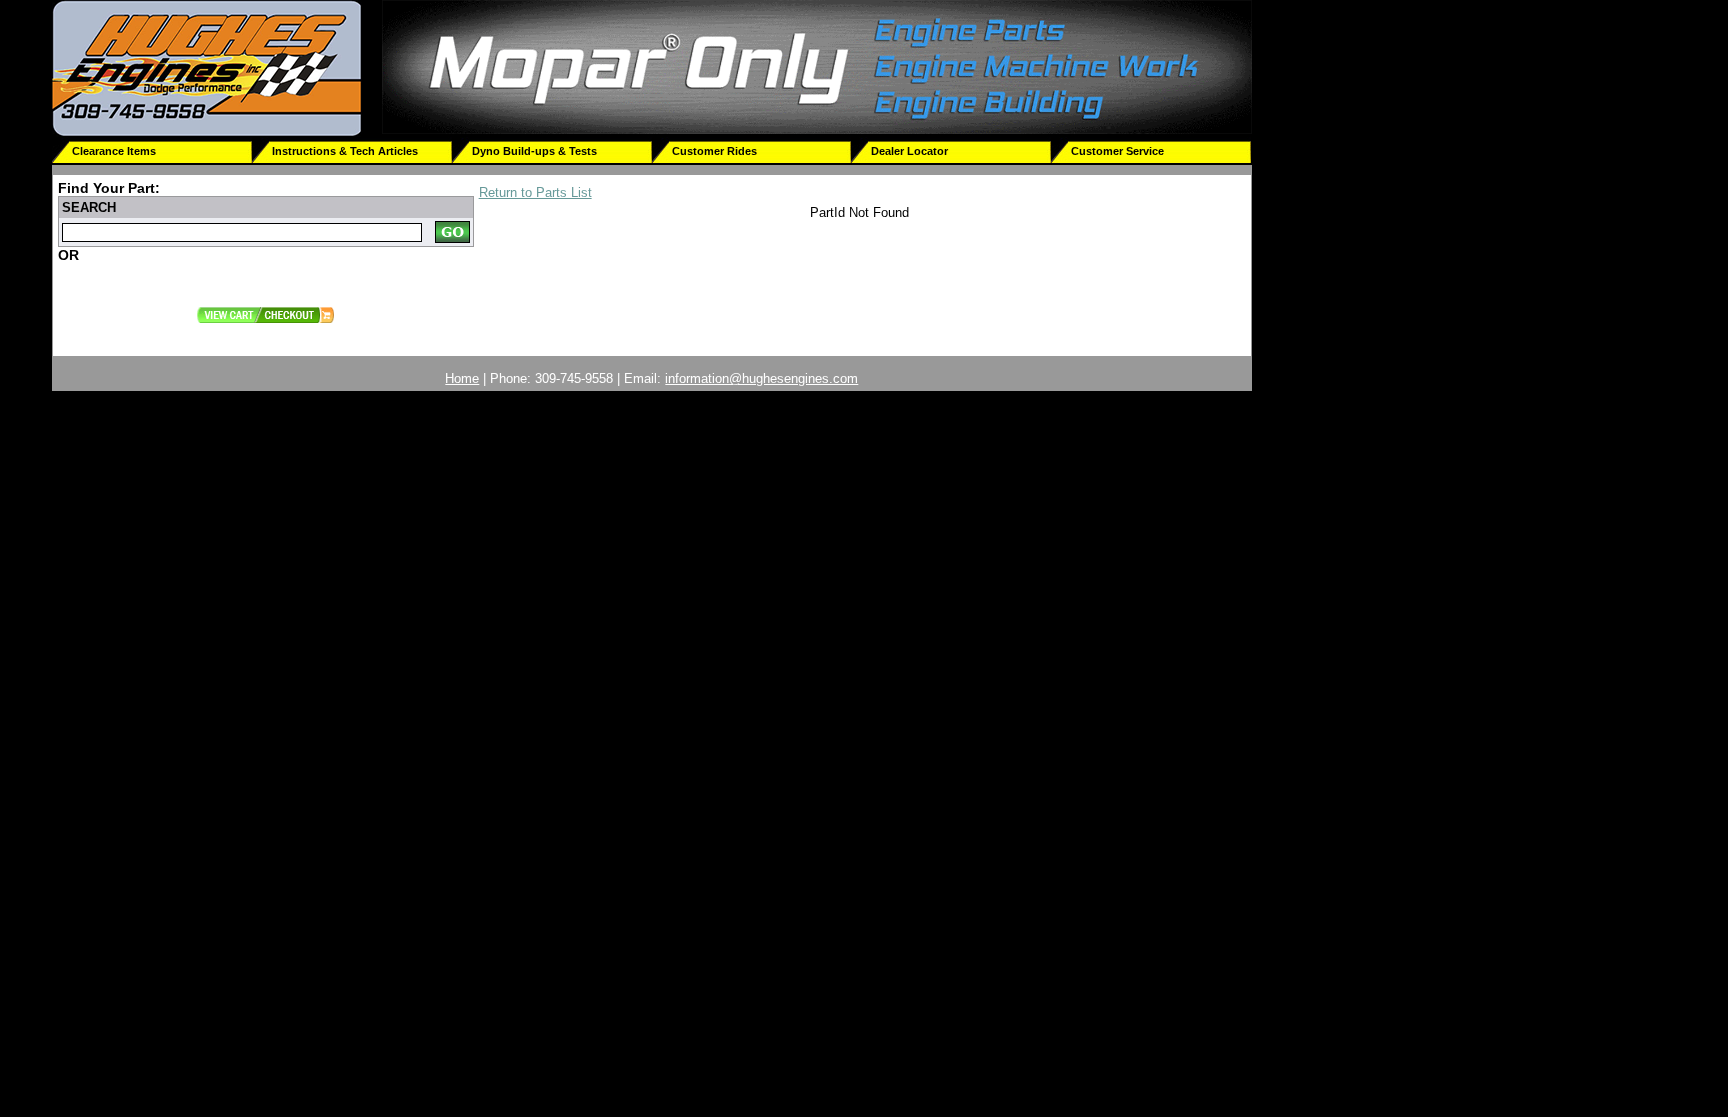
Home (462, 378)
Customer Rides (714, 151)
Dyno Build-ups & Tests (534, 151)
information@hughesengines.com (761, 378)
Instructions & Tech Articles (345, 151)
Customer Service (1117, 151)
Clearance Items (114, 151)
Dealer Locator (909, 151)
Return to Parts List (535, 192)
